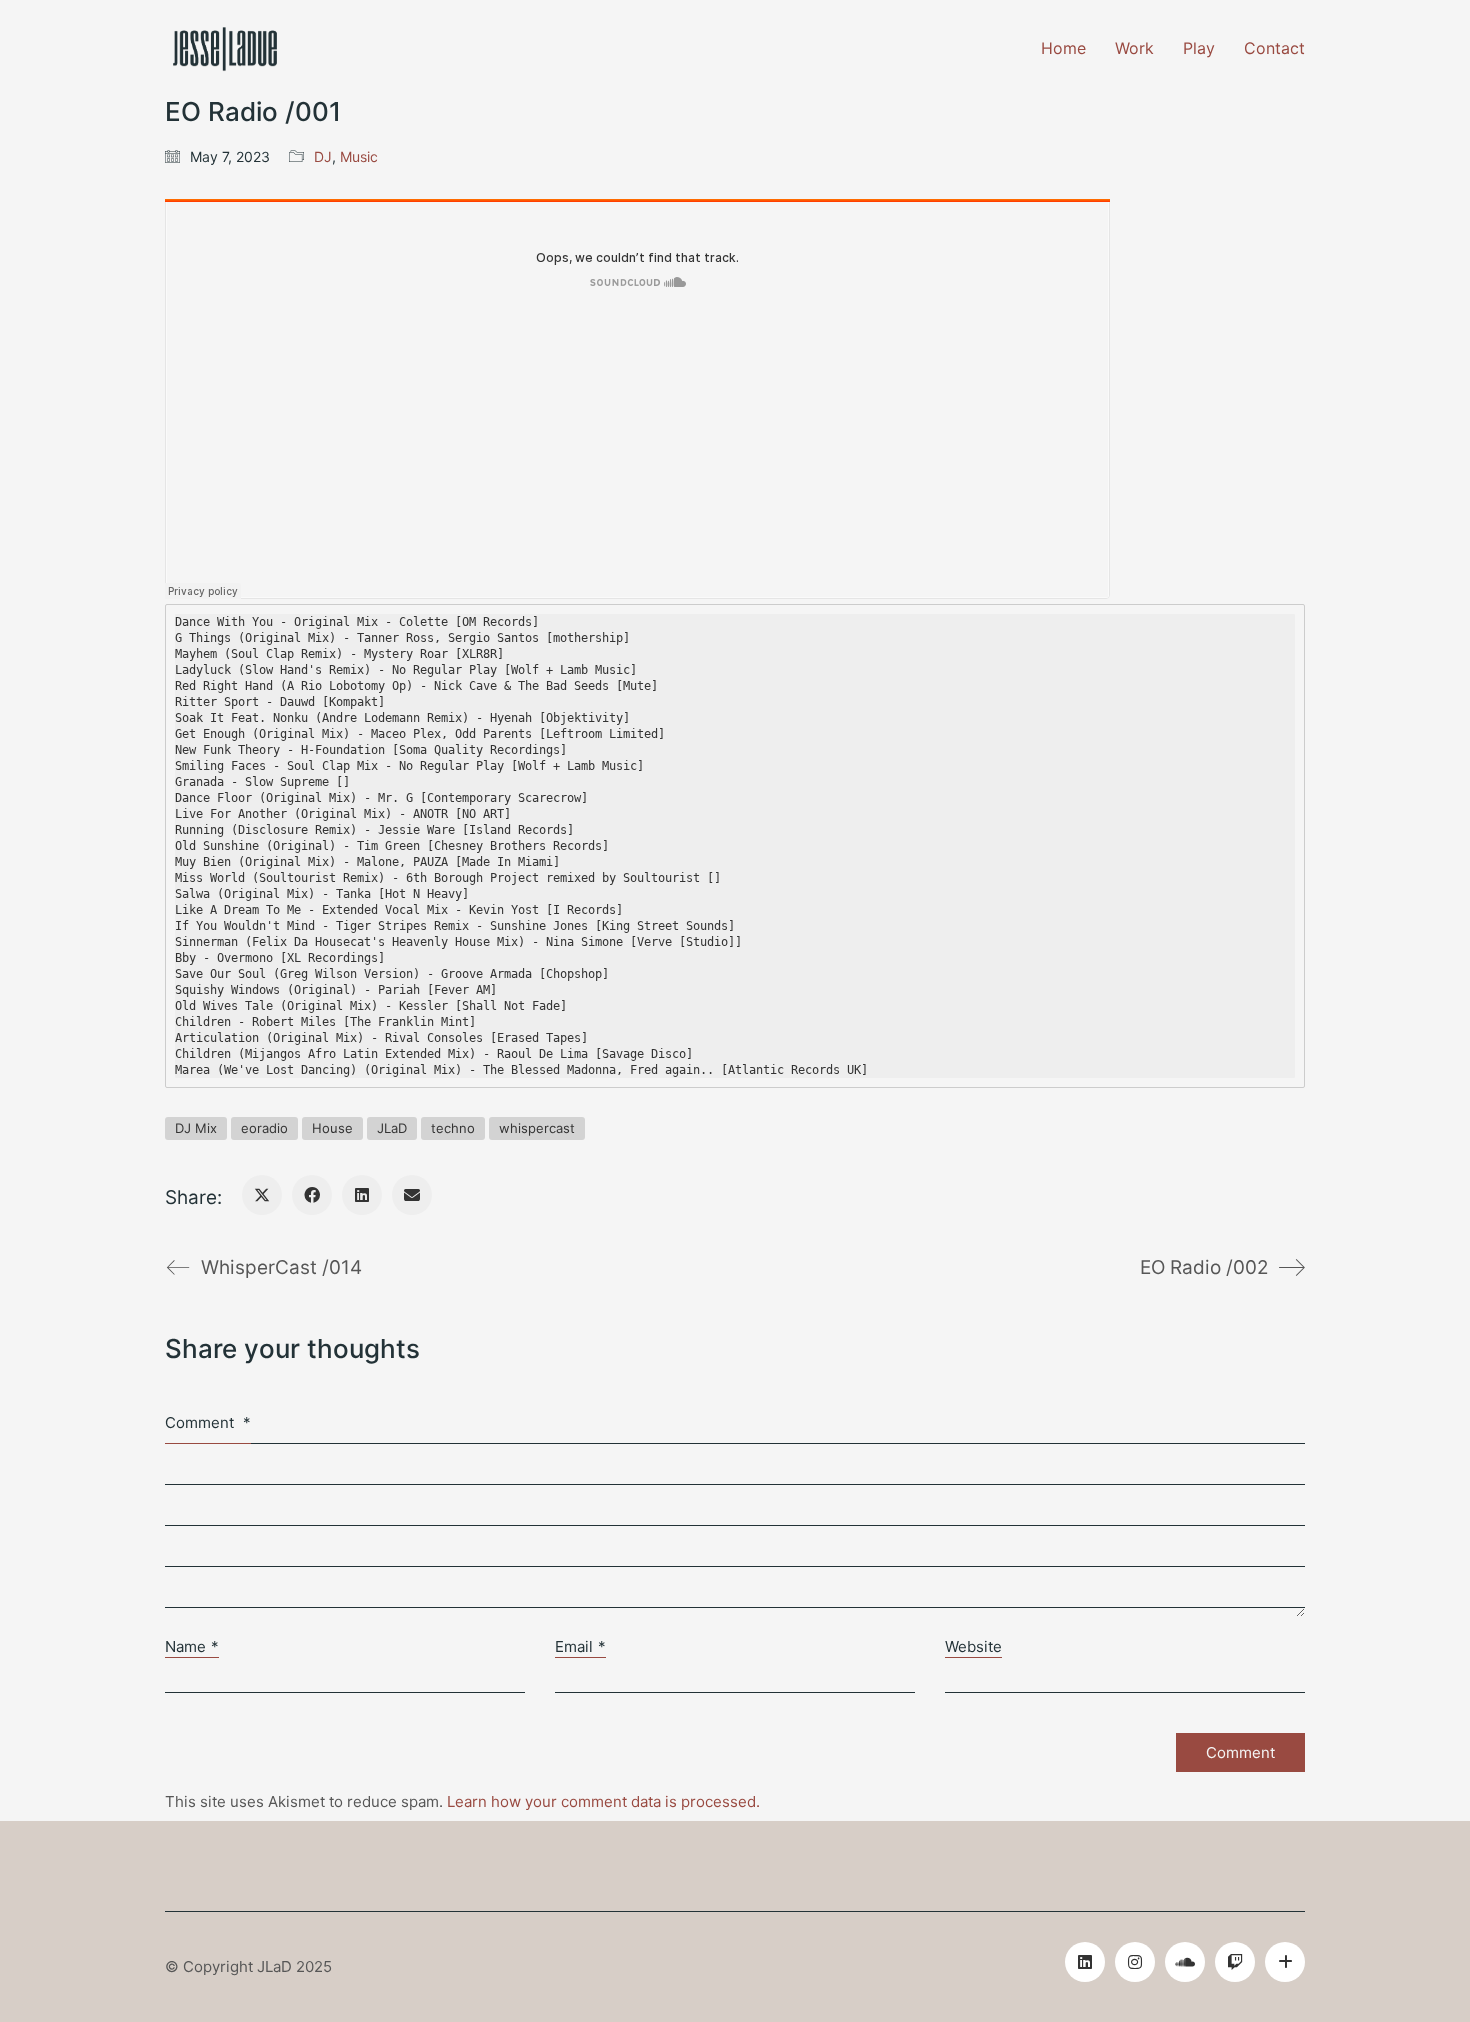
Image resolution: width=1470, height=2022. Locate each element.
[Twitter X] (262, 1195)
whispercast (537, 1128)
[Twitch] (1235, 1962)
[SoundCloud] (1185, 1962)
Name (192, 1646)
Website (973, 1646)
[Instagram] (1135, 1962)
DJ (323, 156)
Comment (208, 1422)
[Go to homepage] (225, 49)
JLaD (392, 1128)
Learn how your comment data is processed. (603, 1801)
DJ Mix (196, 1128)
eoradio (264, 1128)
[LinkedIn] (362, 1195)
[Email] (412, 1195)
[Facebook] (312, 1195)
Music (359, 156)
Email (580, 1646)
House (332, 1128)
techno (453, 1128)
